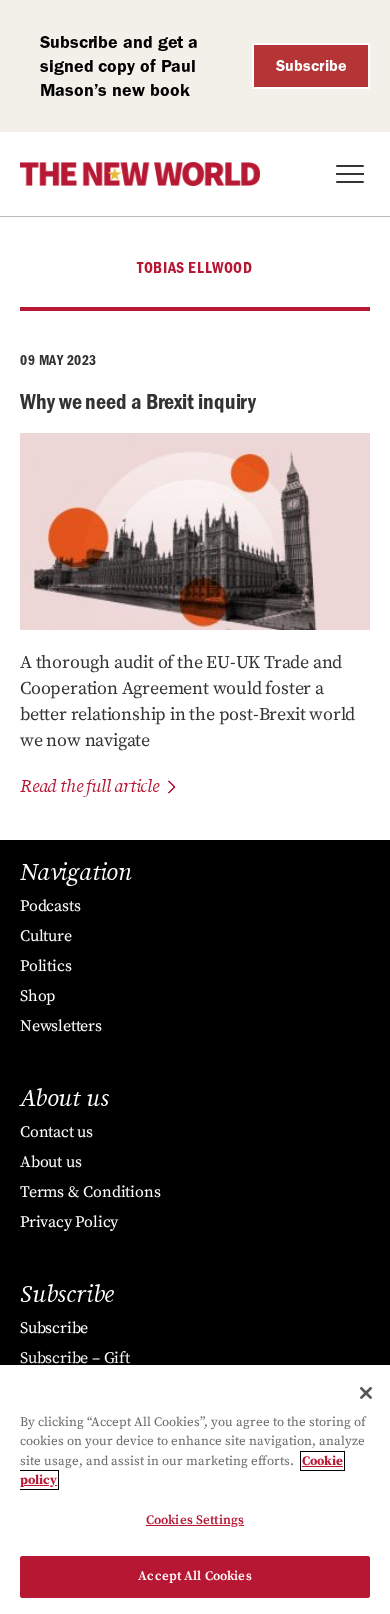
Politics (45, 966)
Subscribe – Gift (75, 1358)
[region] (195, 1489)
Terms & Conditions (90, 1192)
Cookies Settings (195, 1520)
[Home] (140, 174)
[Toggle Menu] (350, 174)
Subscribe (311, 65)
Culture (46, 936)
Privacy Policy (69, 1222)
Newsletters (61, 1026)
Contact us (56, 1132)
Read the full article (89, 786)
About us (50, 1162)
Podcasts (50, 906)
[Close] (366, 1393)
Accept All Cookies (194, 1576)
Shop (37, 996)
